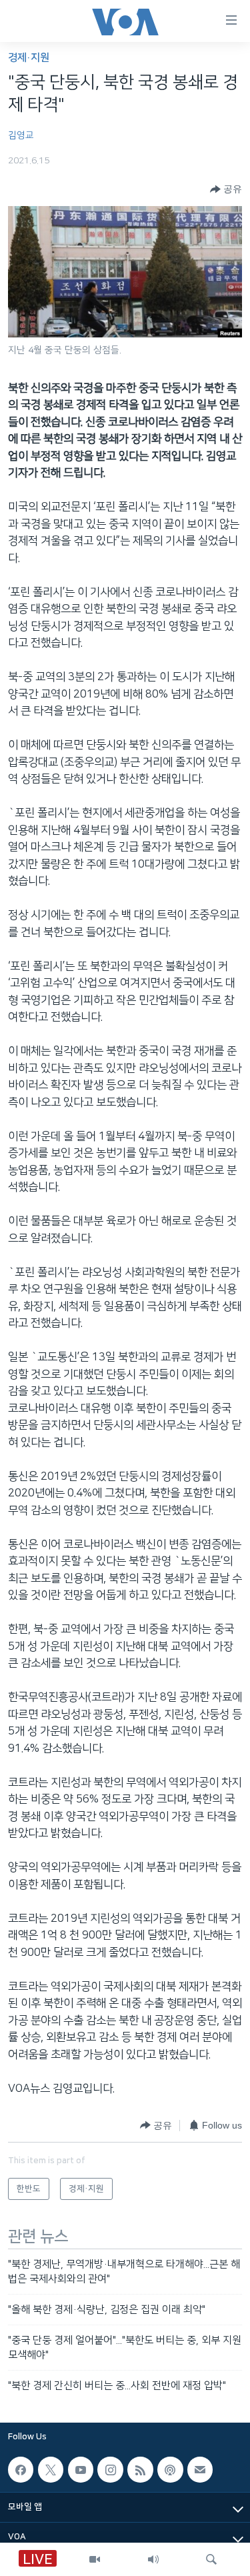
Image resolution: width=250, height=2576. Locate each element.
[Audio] (153, 2559)
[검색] (211, 2559)
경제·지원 (29, 58)
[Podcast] (170, 2470)
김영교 (21, 135)
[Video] (95, 2559)
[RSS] (140, 2470)
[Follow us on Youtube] (81, 2470)
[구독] (200, 2470)
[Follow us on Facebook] (21, 2470)
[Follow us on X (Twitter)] (51, 2470)
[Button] (226, 189)
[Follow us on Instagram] (110, 2470)
